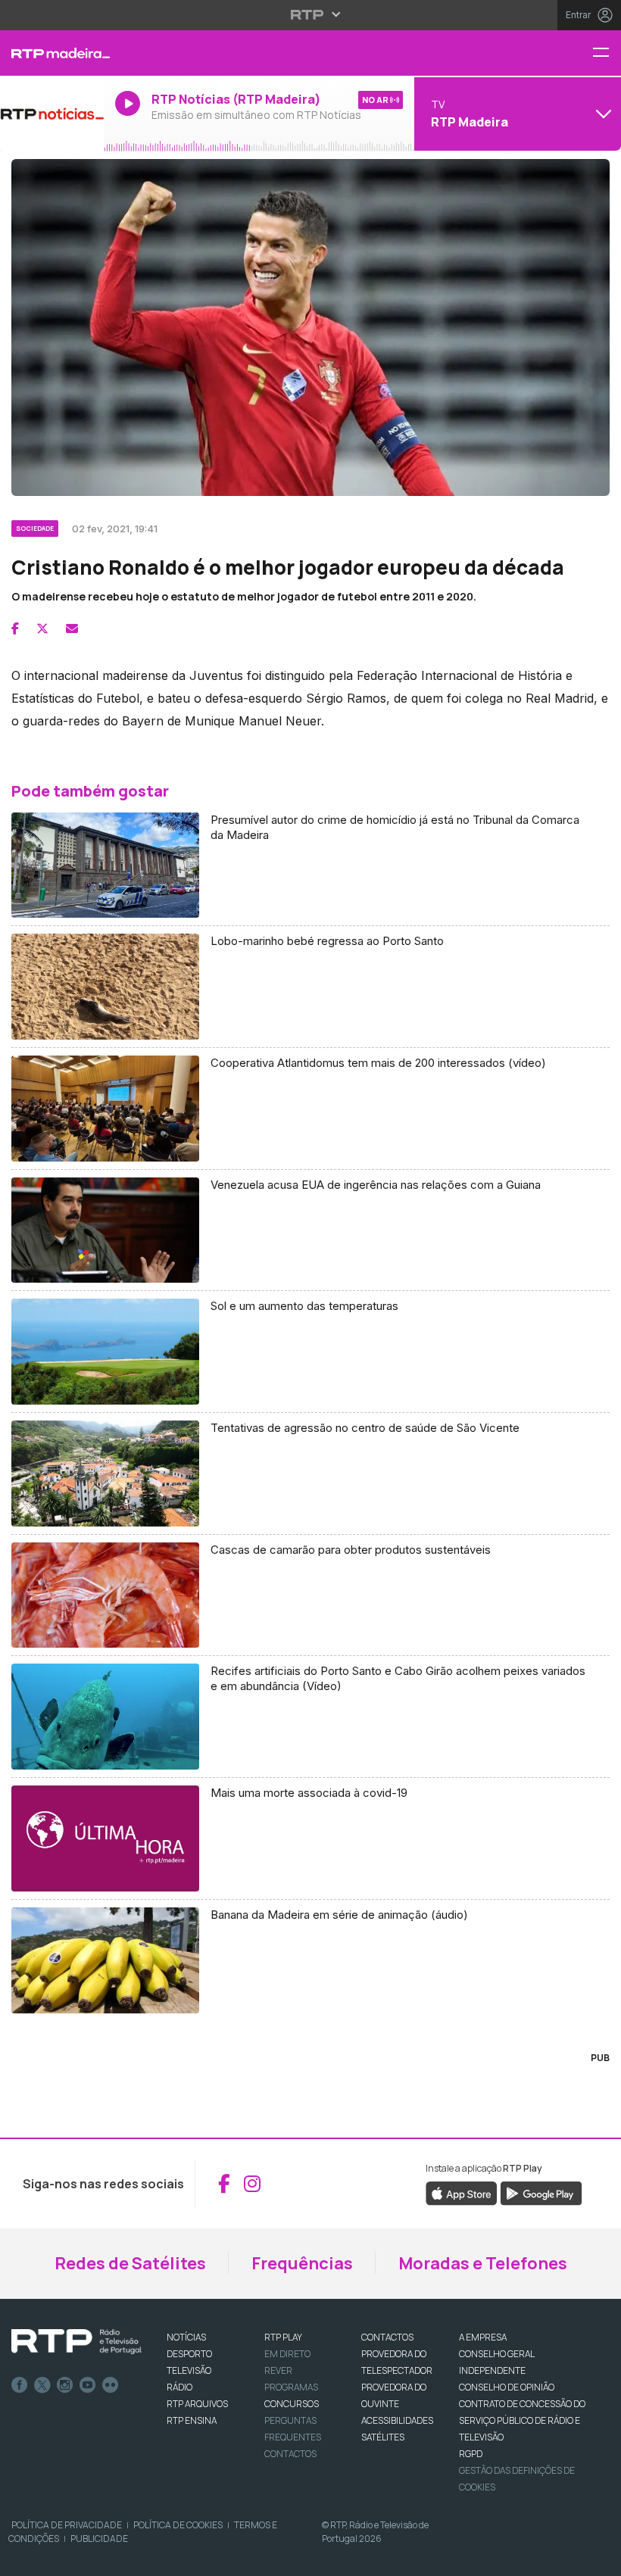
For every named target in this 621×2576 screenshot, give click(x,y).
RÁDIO (179, 2387)
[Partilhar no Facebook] (15, 628)
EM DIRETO (287, 2354)
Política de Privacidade (67, 2525)
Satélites (383, 2437)
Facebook (20, 2385)
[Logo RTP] (76, 2342)
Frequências (302, 2263)
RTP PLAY (283, 2337)
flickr (111, 2385)
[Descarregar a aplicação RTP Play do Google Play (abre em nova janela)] (541, 2192)
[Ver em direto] (52, 114)
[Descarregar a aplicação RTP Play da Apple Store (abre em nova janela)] (462, 2192)
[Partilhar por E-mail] (72, 628)
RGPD (471, 2454)
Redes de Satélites (130, 2263)
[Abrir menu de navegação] (607, 53)
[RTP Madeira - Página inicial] (52, 53)
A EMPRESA (483, 2337)
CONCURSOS (292, 2404)
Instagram (65, 2385)
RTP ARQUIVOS (197, 2404)
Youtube (88, 2385)
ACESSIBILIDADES (397, 2420)
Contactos (290, 2454)
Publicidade (99, 2539)
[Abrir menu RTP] (311, 14)
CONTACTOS (387, 2337)
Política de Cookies (178, 2525)
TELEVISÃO (189, 2370)
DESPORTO (189, 2354)
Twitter (42, 2385)
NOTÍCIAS (186, 2337)
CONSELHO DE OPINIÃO (507, 2387)
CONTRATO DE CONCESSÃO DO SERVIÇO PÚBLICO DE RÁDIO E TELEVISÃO (522, 2420)
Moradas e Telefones (483, 2263)
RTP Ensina (192, 2420)
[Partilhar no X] (42, 628)
